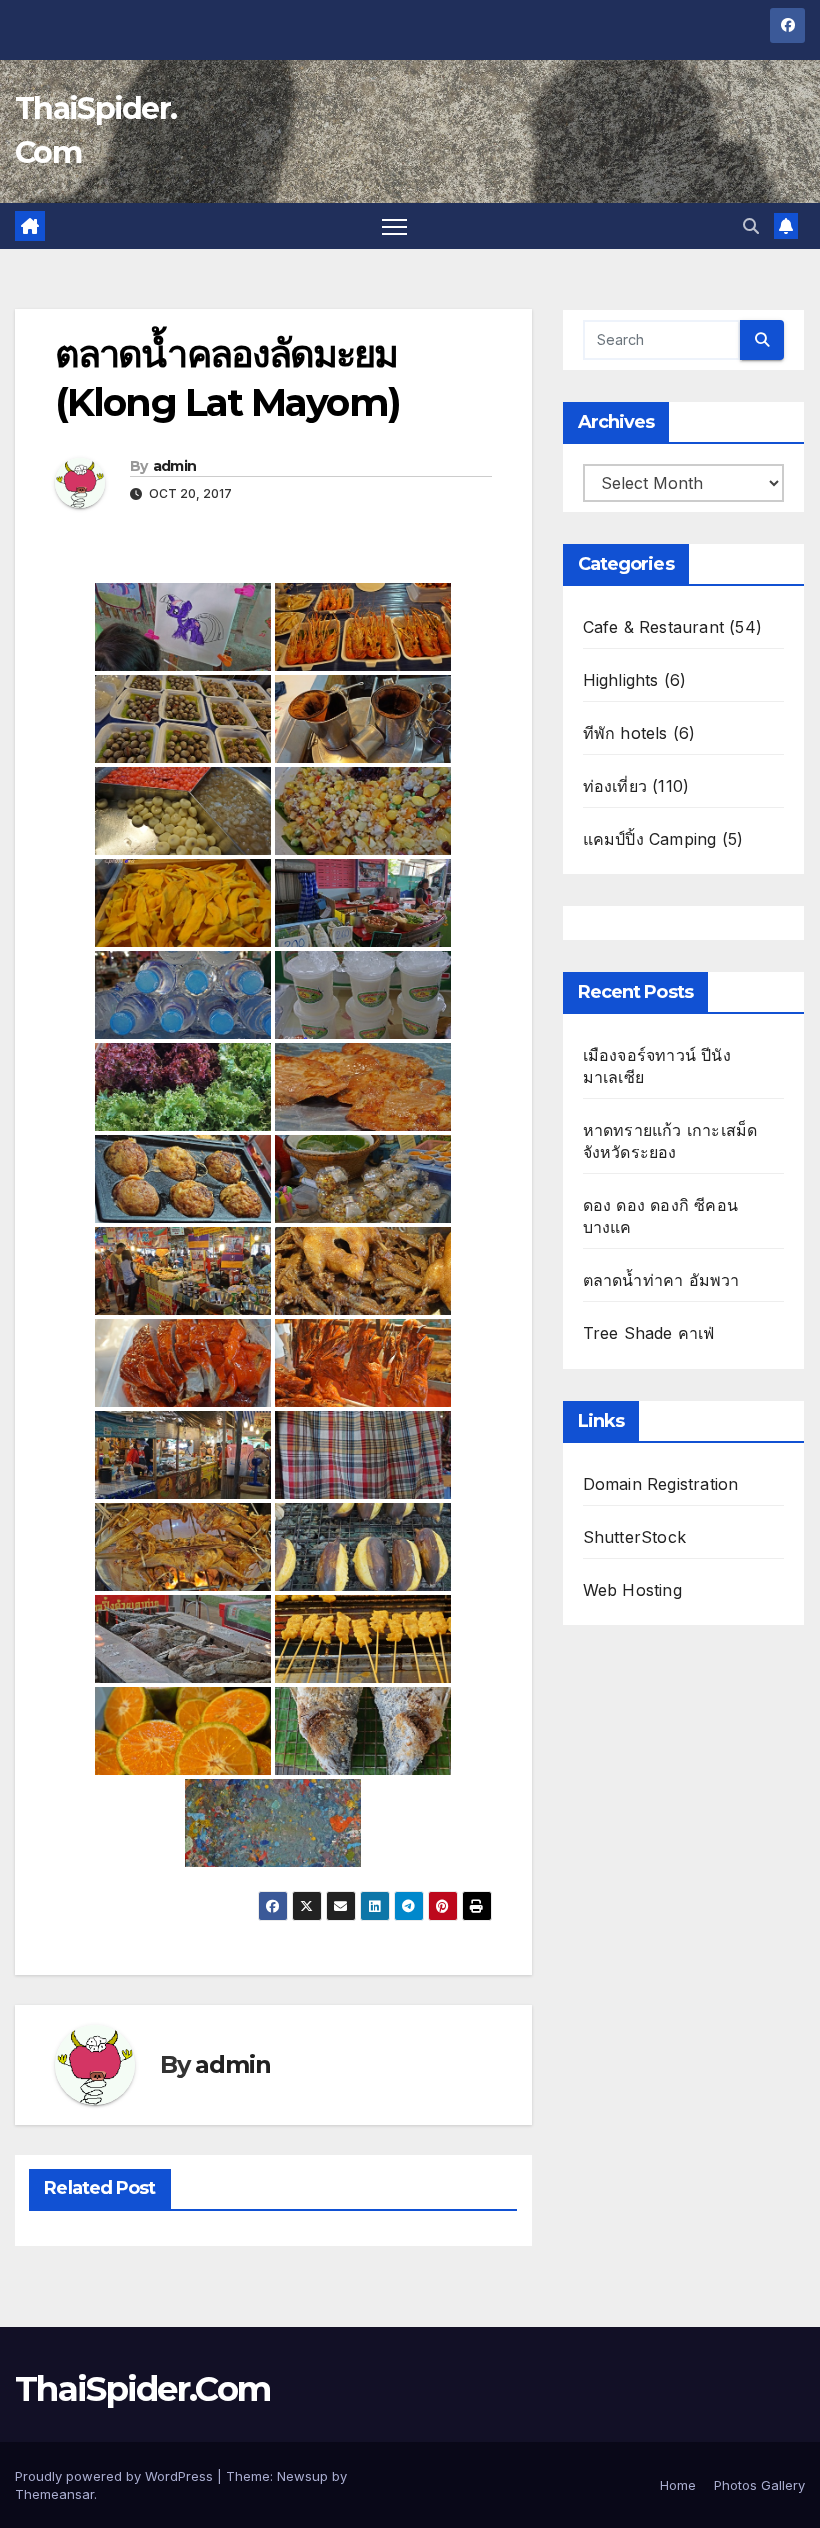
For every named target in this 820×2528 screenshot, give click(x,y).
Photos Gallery (759, 2485)
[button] (751, 226)
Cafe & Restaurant (653, 627)
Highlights (621, 680)
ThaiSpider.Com (142, 2389)
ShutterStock (634, 1537)
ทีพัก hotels (625, 733)
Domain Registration (661, 1484)
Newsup (302, 2476)
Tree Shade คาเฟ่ (649, 1333)
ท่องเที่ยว (615, 786)
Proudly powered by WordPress (116, 2476)
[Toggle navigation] (394, 226)
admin (175, 466)
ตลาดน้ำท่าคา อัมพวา (661, 1280)
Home (678, 2485)
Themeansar (54, 2494)
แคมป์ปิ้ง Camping (650, 839)
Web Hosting (632, 1590)
